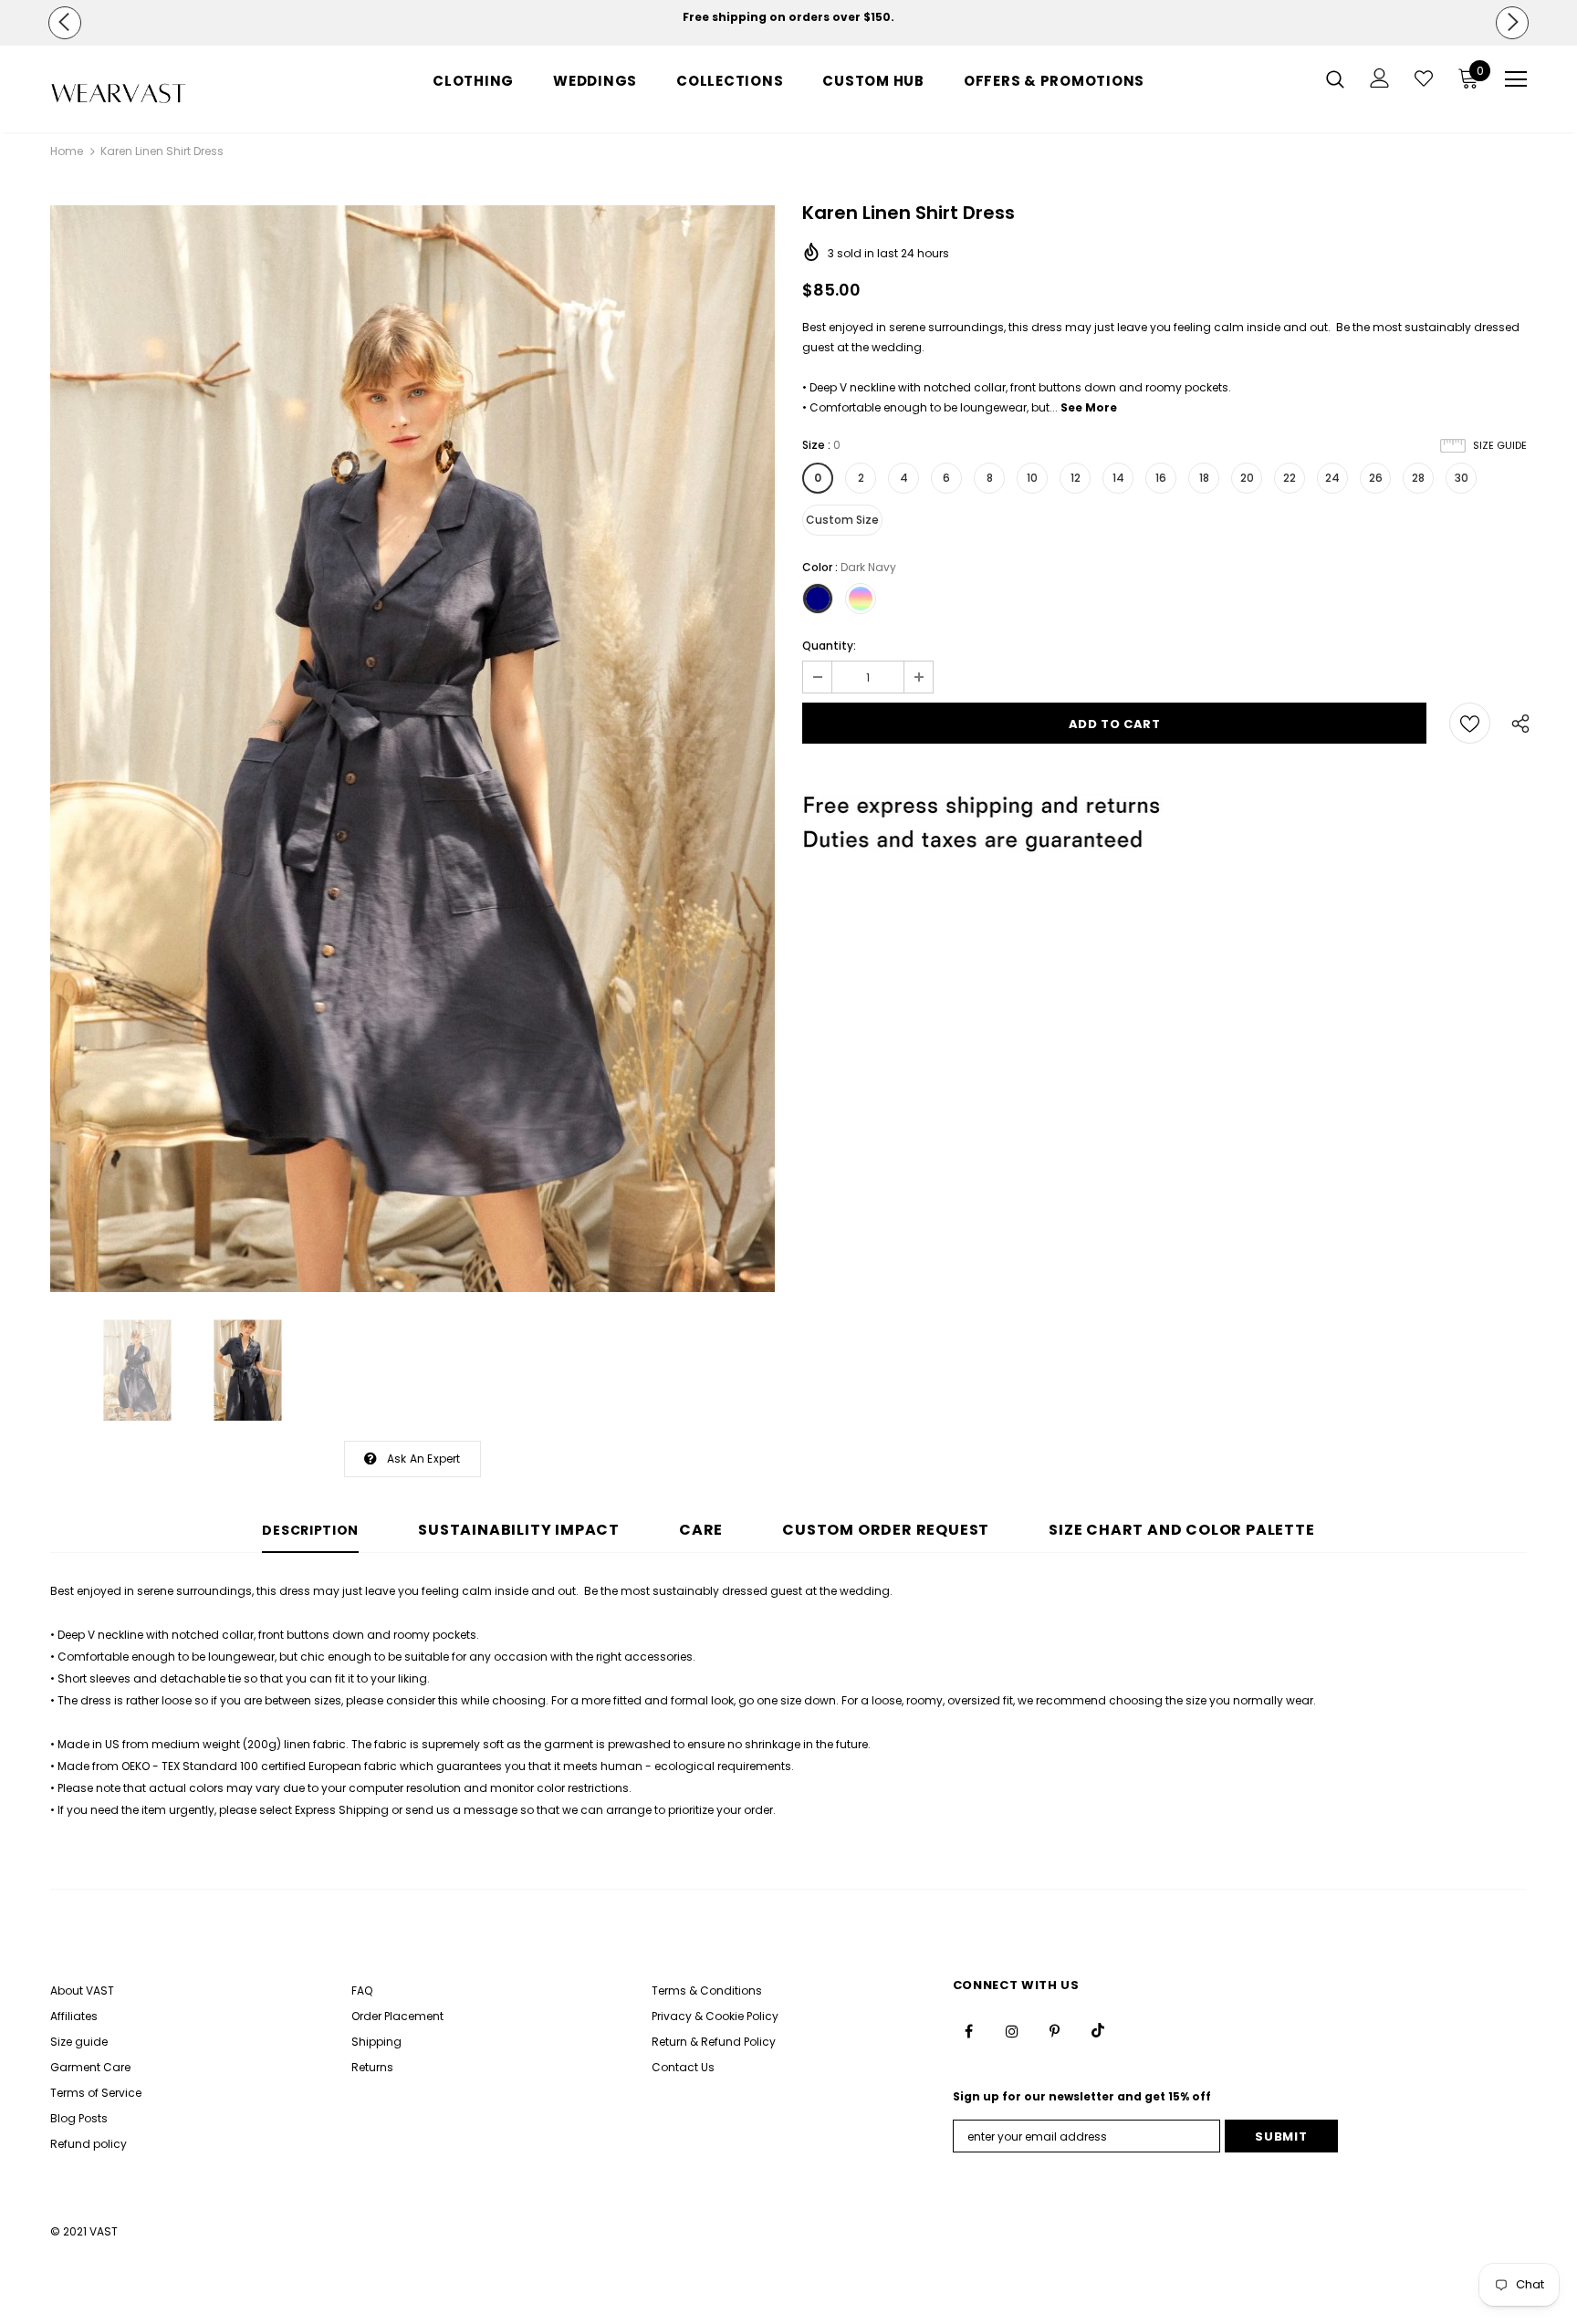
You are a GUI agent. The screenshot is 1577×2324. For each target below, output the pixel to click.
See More (1089, 407)
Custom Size (842, 520)
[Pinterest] (1055, 2030)
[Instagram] (1012, 2030)
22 (1290, 478)
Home (67, 151)
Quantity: (829, 646)
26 (1376, 478)
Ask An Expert (424, 1459)
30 (1462, 478)
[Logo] (157, 94)
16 (1161, 478)
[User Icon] (1380, 78)
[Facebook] (969, 2030)
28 (1418, 478)
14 (1118, 478)
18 (1204, 478)
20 (1247, 478)
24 (1332, 478)
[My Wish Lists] (1424, 78)
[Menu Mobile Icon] (1516, 79)
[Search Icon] (1335, 78)
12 (1076, 478)
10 (1032, 478)
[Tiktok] (1098, 2030)
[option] (788, 17)
